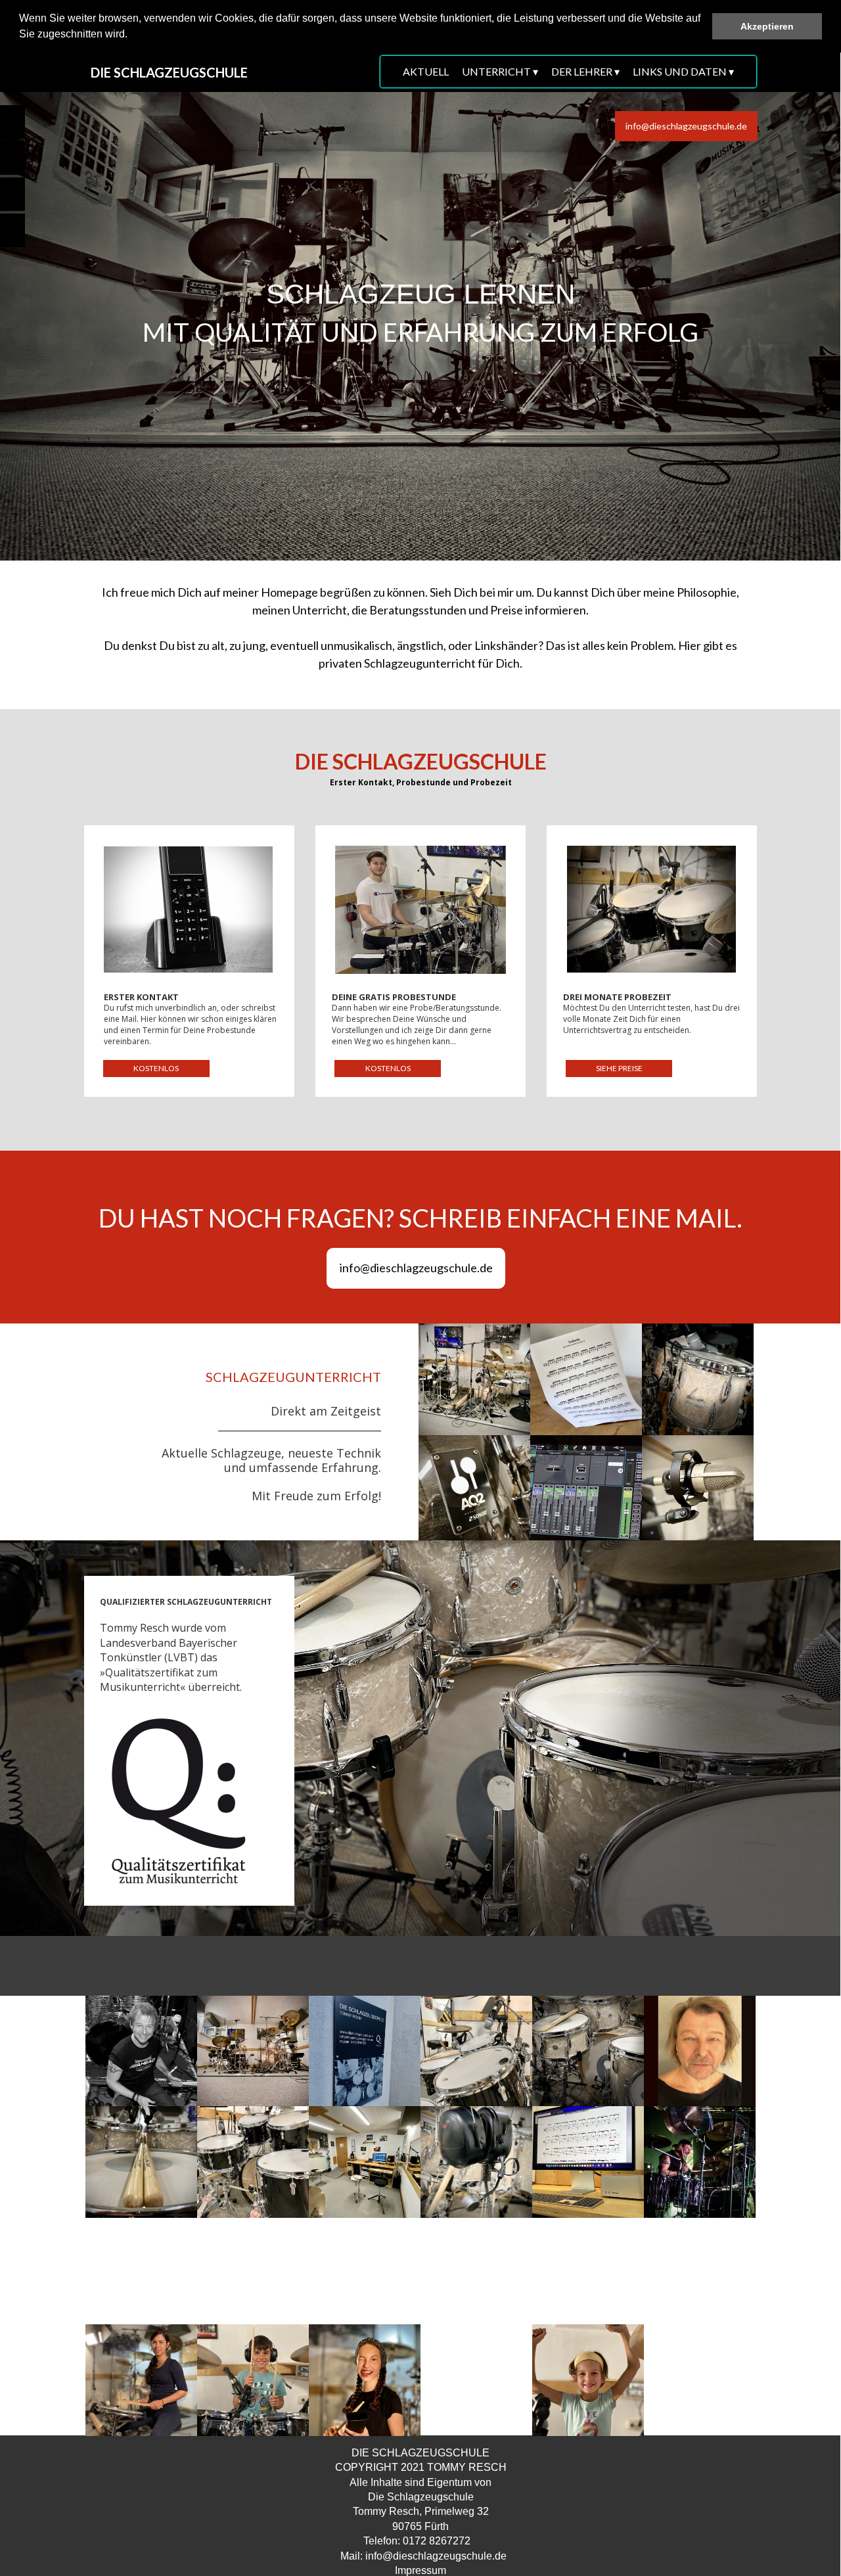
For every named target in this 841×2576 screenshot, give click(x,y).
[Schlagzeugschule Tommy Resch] (253, 2052)
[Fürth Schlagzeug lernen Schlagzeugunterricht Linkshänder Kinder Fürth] (700, 2380)
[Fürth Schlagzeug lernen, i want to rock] (476, 2380)
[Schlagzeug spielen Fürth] (253, 2162)
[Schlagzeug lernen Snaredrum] (141, 2162)
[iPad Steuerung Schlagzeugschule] (586, 1491)
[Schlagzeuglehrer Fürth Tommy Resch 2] (700, 2162)
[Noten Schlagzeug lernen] (586, 1379)
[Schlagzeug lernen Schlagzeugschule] (474, 1379)
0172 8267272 (437, 2541)
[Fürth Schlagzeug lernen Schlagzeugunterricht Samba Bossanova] (588, 2274)
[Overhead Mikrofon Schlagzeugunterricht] (698, 1491)
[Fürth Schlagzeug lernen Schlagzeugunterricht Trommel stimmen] (476, 2274)
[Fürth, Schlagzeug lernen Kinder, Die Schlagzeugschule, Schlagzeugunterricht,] (588, 2380)
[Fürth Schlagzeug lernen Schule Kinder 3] (253, 2380)
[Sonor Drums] (698, 1379)
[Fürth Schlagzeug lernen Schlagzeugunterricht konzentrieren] (365, 2274)
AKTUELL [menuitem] (426, 71)
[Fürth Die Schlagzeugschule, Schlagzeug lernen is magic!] (700, 2274)
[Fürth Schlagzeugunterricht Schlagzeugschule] (365, 2162)
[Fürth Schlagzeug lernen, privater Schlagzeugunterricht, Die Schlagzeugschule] (141, 2380)
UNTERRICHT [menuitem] (500, 71)
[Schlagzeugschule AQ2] (474, 1491)
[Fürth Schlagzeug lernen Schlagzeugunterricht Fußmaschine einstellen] (253, 2274)
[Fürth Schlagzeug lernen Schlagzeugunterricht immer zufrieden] (141, 2274)
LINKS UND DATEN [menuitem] (683, 71)
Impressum (420, 2570)
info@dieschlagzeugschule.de (436, 2556)
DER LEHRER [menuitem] (585, 71)
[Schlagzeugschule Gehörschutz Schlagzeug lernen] (476, 2162)
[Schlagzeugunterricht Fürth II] (476, 2052)
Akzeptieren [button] (767, 26)
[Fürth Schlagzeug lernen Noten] (588, 2162)
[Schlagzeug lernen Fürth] (588, 2052)
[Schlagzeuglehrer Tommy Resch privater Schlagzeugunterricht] (365, 2052)
